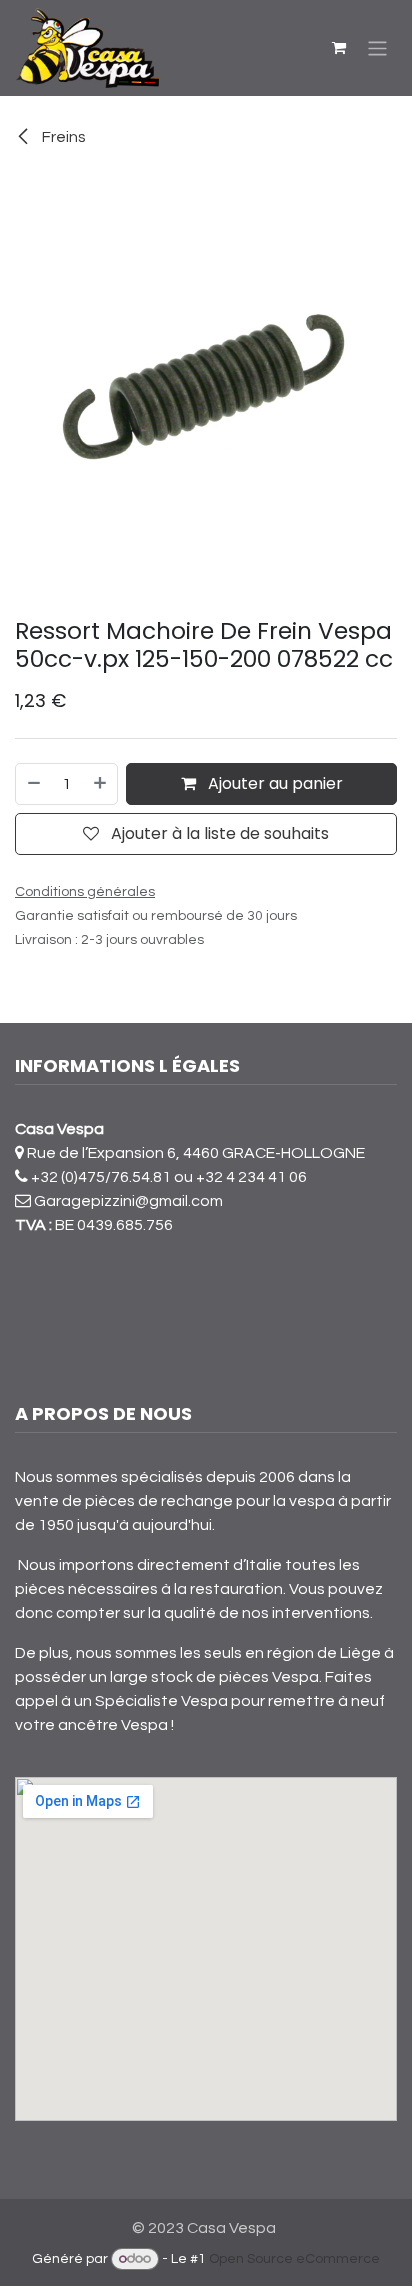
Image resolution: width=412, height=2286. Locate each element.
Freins (62, 137)
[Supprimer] (33, 784)
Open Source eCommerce (294, 2259)
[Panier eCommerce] (339, 48)
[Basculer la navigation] (377, 47)
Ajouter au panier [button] (273, 783)
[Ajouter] (101, 784)
